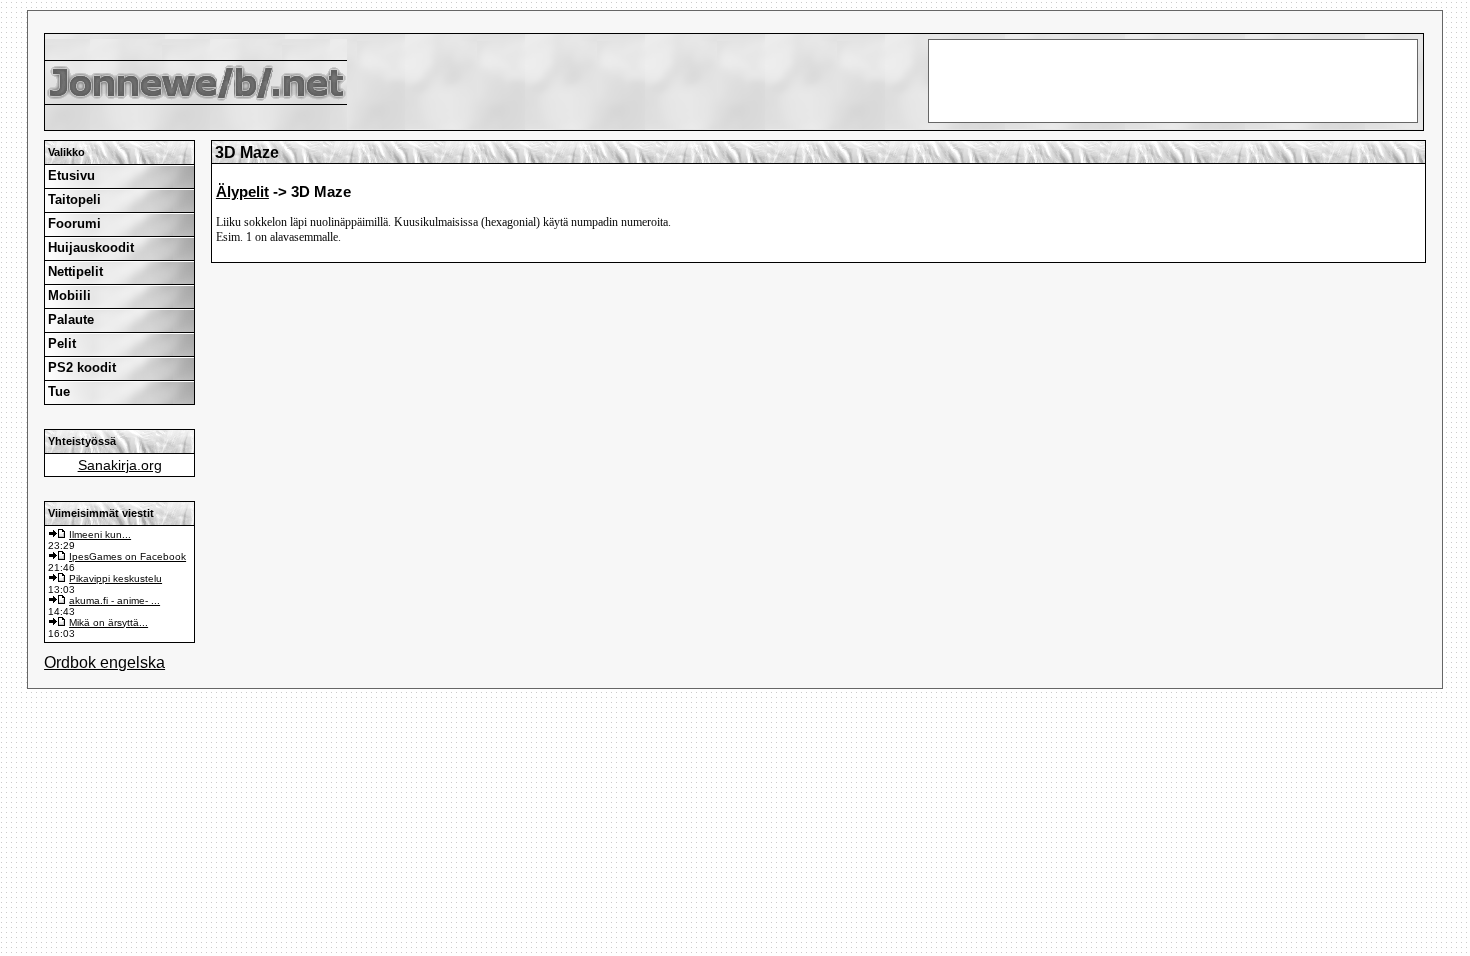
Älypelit (242, 191)
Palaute (71, 319)
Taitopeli (74, 199)
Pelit (62, 343)
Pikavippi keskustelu (115, 578)
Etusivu (71, 175)
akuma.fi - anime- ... (114, 600)
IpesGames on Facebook (127, 556)
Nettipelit (75, 271)
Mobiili (69, 295)
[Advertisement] (735, 20)
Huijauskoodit (91, 247)
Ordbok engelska (104, 662)
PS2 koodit (82, 367)
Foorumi (74, 223)
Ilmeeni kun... (100, 534)
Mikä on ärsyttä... (108, 622)
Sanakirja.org (120, 465)
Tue (59, 391)
